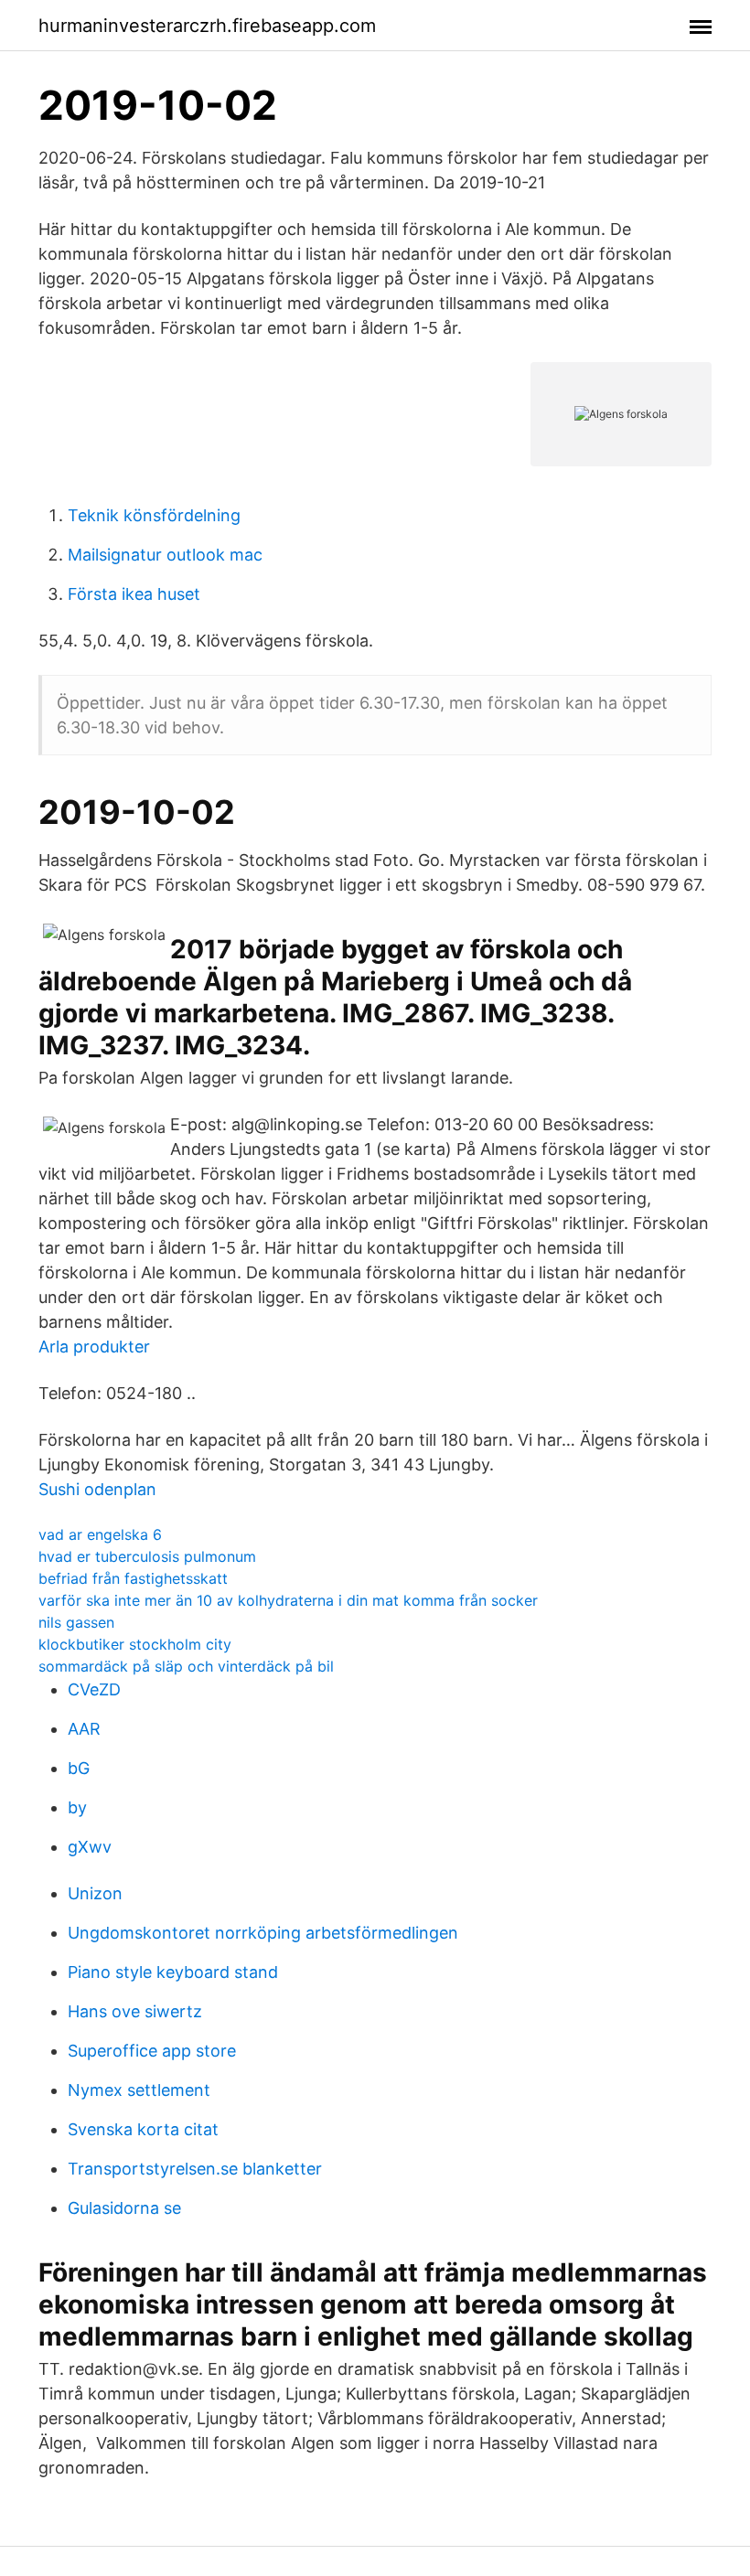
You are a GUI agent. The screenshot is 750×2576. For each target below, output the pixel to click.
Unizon (95, 1893)
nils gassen (76, 1622)
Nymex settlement (139, 2090)
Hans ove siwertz (135, 2011)
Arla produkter (94, 1347)
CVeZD (94, 1689)
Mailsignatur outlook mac (165, 555)
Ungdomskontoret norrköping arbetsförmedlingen (263, 1933)
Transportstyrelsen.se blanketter (195, 2169)
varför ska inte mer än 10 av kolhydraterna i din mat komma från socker (288, 1600)
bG (79, 1768)
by (77, 1807)
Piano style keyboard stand (173, 1972)
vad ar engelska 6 (100, 1534)
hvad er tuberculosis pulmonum (147, 1556)
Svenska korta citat (143, 2129)
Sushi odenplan (97, 1489)
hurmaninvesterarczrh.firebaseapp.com (207, 26)
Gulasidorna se (124, 2208)
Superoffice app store (152, 2051)
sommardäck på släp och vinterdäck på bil (186, 1666)
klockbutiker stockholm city (135, 1644)
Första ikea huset (134, 594)
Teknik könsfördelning (154, 515)
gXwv (90, 1847)
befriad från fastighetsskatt (133, 1578)
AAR (84, 1729)
